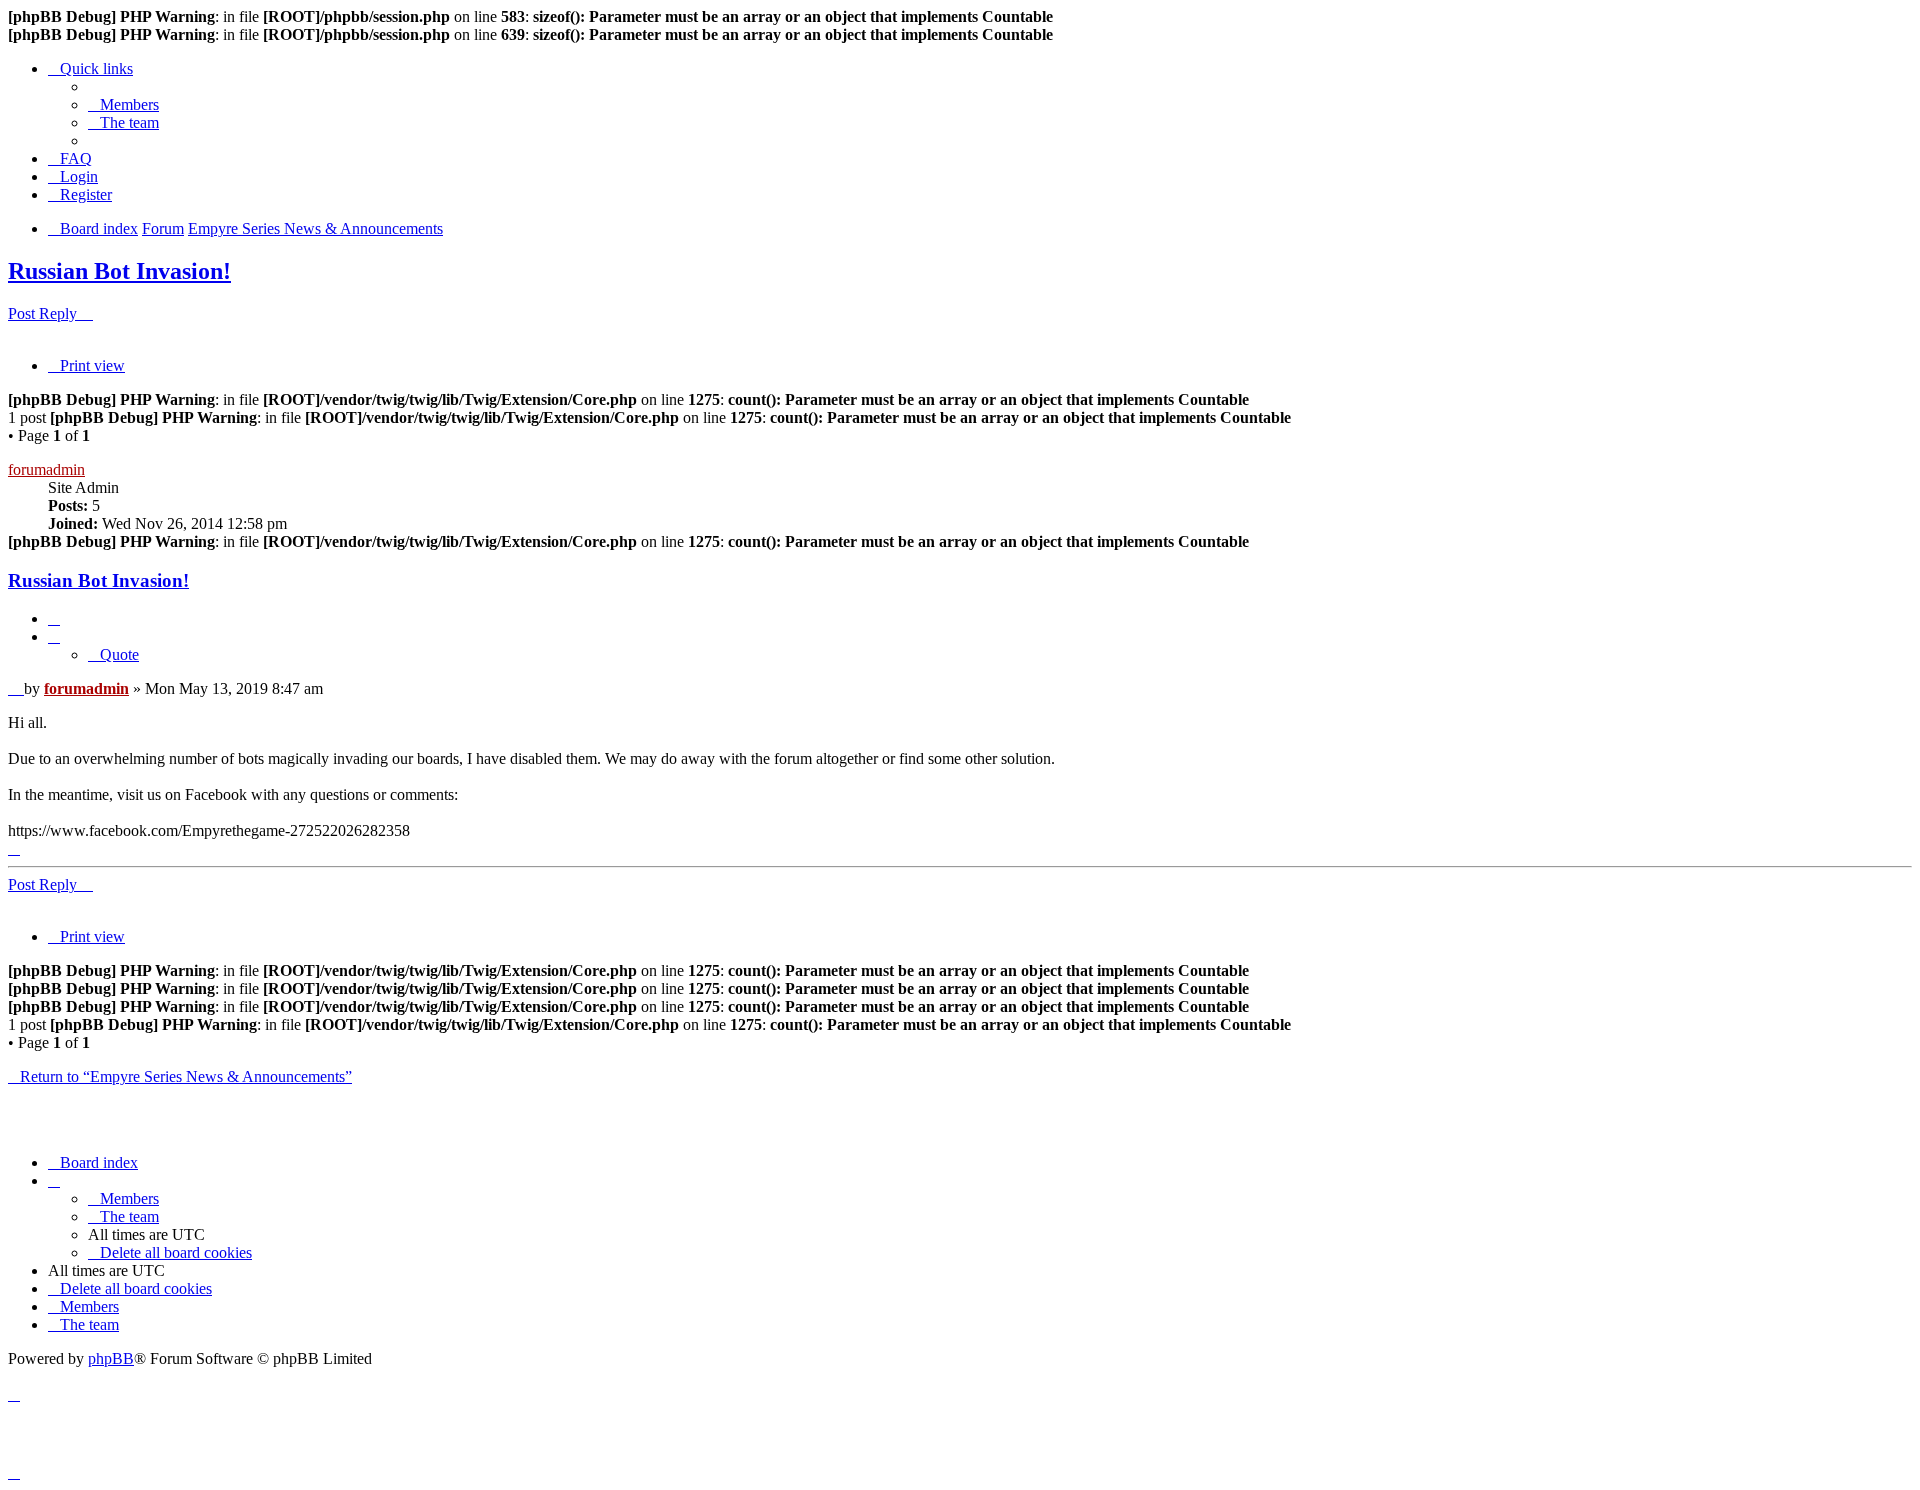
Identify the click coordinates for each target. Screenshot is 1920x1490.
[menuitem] (123, 104)
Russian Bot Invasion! (119, 271)
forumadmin (46, 469)
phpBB (111, 1358)
